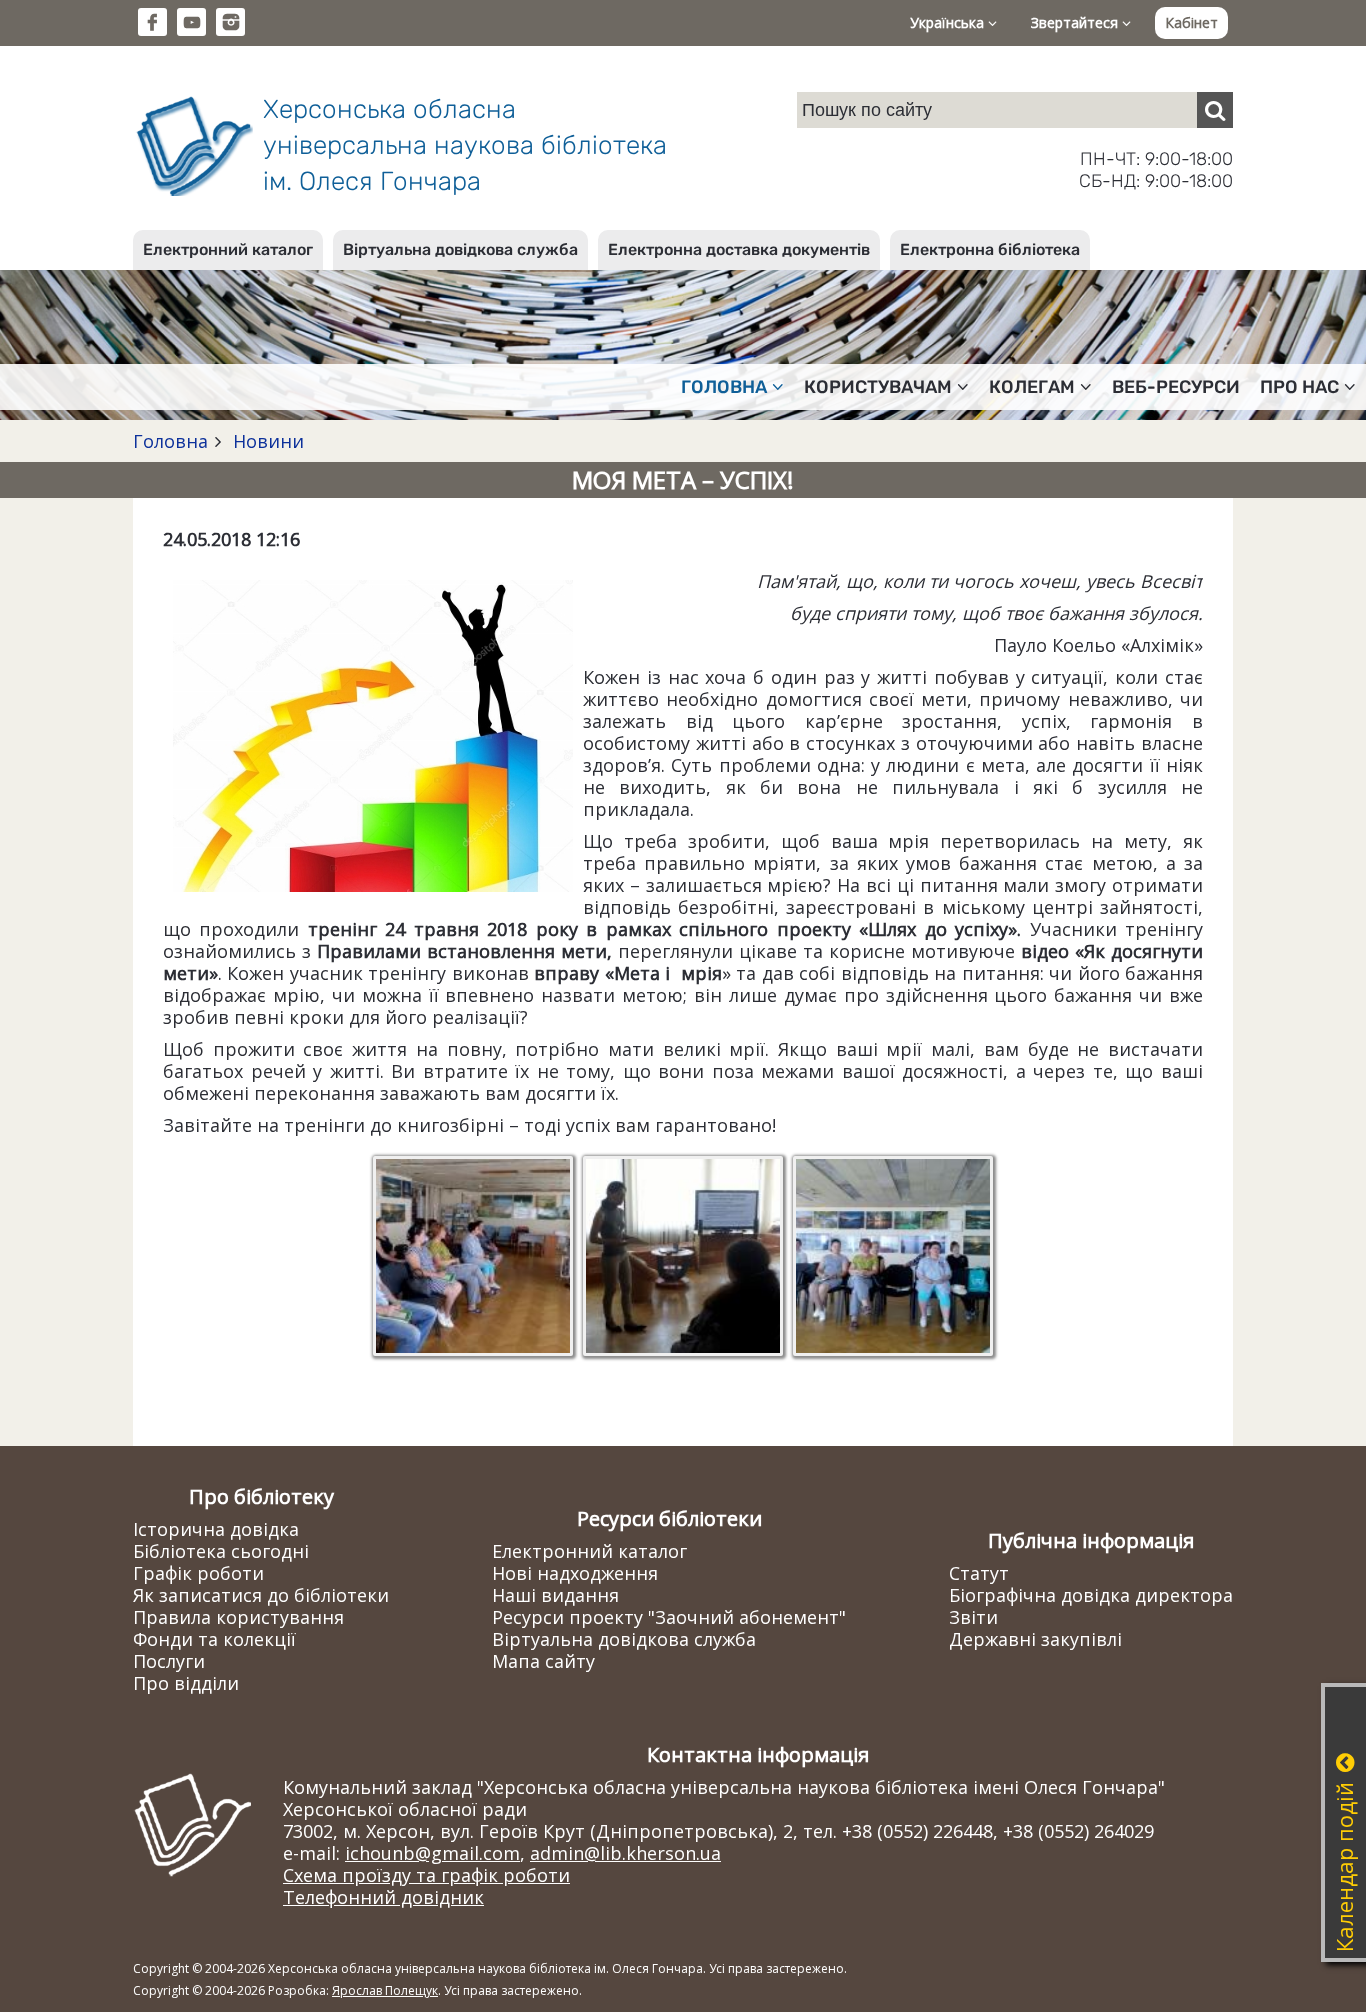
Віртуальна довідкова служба (460, 249)
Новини (266, 441)
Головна (170, 441)
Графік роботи (198, 1573)
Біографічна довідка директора (1091, 1595)
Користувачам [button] (878, 387)
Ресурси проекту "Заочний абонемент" (669, 1617)
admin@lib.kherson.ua (625, 1853)
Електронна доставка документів (739, 249)
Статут (979, 1573)
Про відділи (186, 1683)
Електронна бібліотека (990, 249)
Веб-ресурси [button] (1176, 387)
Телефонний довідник (383, 1897)
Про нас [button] (1299, 387)
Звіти (973, 1617)
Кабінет (1191, 22)
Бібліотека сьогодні (221, 1551)
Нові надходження (575, 1573)
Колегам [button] (1032, 387)
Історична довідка (216, 1529)
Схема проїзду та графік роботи (426, 1875)
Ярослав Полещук (385, 1990)
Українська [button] (949, 22)
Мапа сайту (543, 1661)
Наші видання (555, 1595)
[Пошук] (1215, 110)
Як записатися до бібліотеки (261, 1595)
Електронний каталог (228, 249)
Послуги (169, 1661)
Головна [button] (724, 387)
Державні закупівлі (1035, 1639)
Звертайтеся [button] (1076, 22)
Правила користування (238, 1617)
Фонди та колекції (214, 1639)
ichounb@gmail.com (432, 1853)
